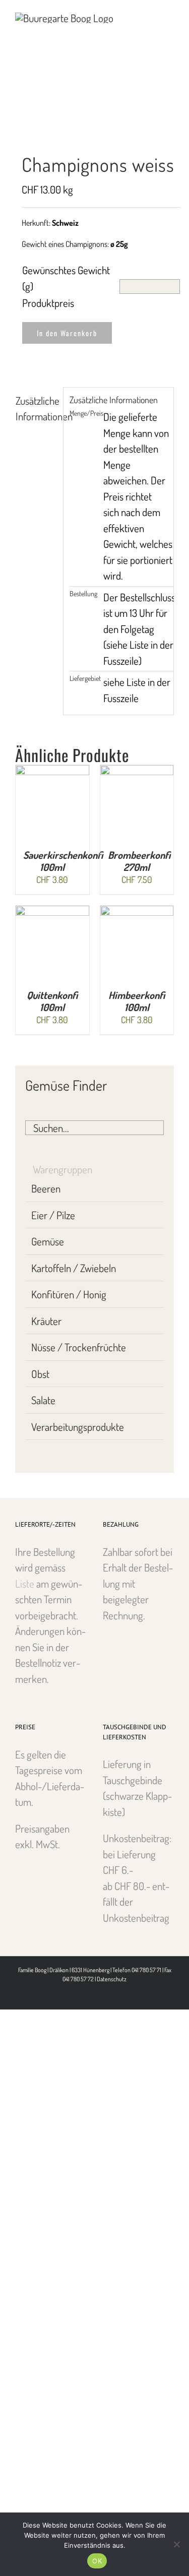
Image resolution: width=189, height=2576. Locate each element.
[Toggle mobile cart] (152, 15)
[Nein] (176, 2544)
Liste (25, 1583)
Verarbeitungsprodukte (78, 1427)
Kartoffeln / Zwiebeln (74, 1268)
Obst (40, 1374)
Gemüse (48, 1241)
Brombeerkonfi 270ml (139, 861)
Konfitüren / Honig (69, 1294)
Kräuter (46, 1321)
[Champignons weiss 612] (94, 120)
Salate (43, 1400)
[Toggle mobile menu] (170, 15)
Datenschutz (112, 1979)
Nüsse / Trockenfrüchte (79, 1347)
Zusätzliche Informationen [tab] (36, 409)
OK (97, 2561)
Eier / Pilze (53, 1215)
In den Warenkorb (67, 333)
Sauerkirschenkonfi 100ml (63, 861)
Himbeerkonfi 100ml (137, 1001)
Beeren (46, 1188)
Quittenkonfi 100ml (52, 1001)
